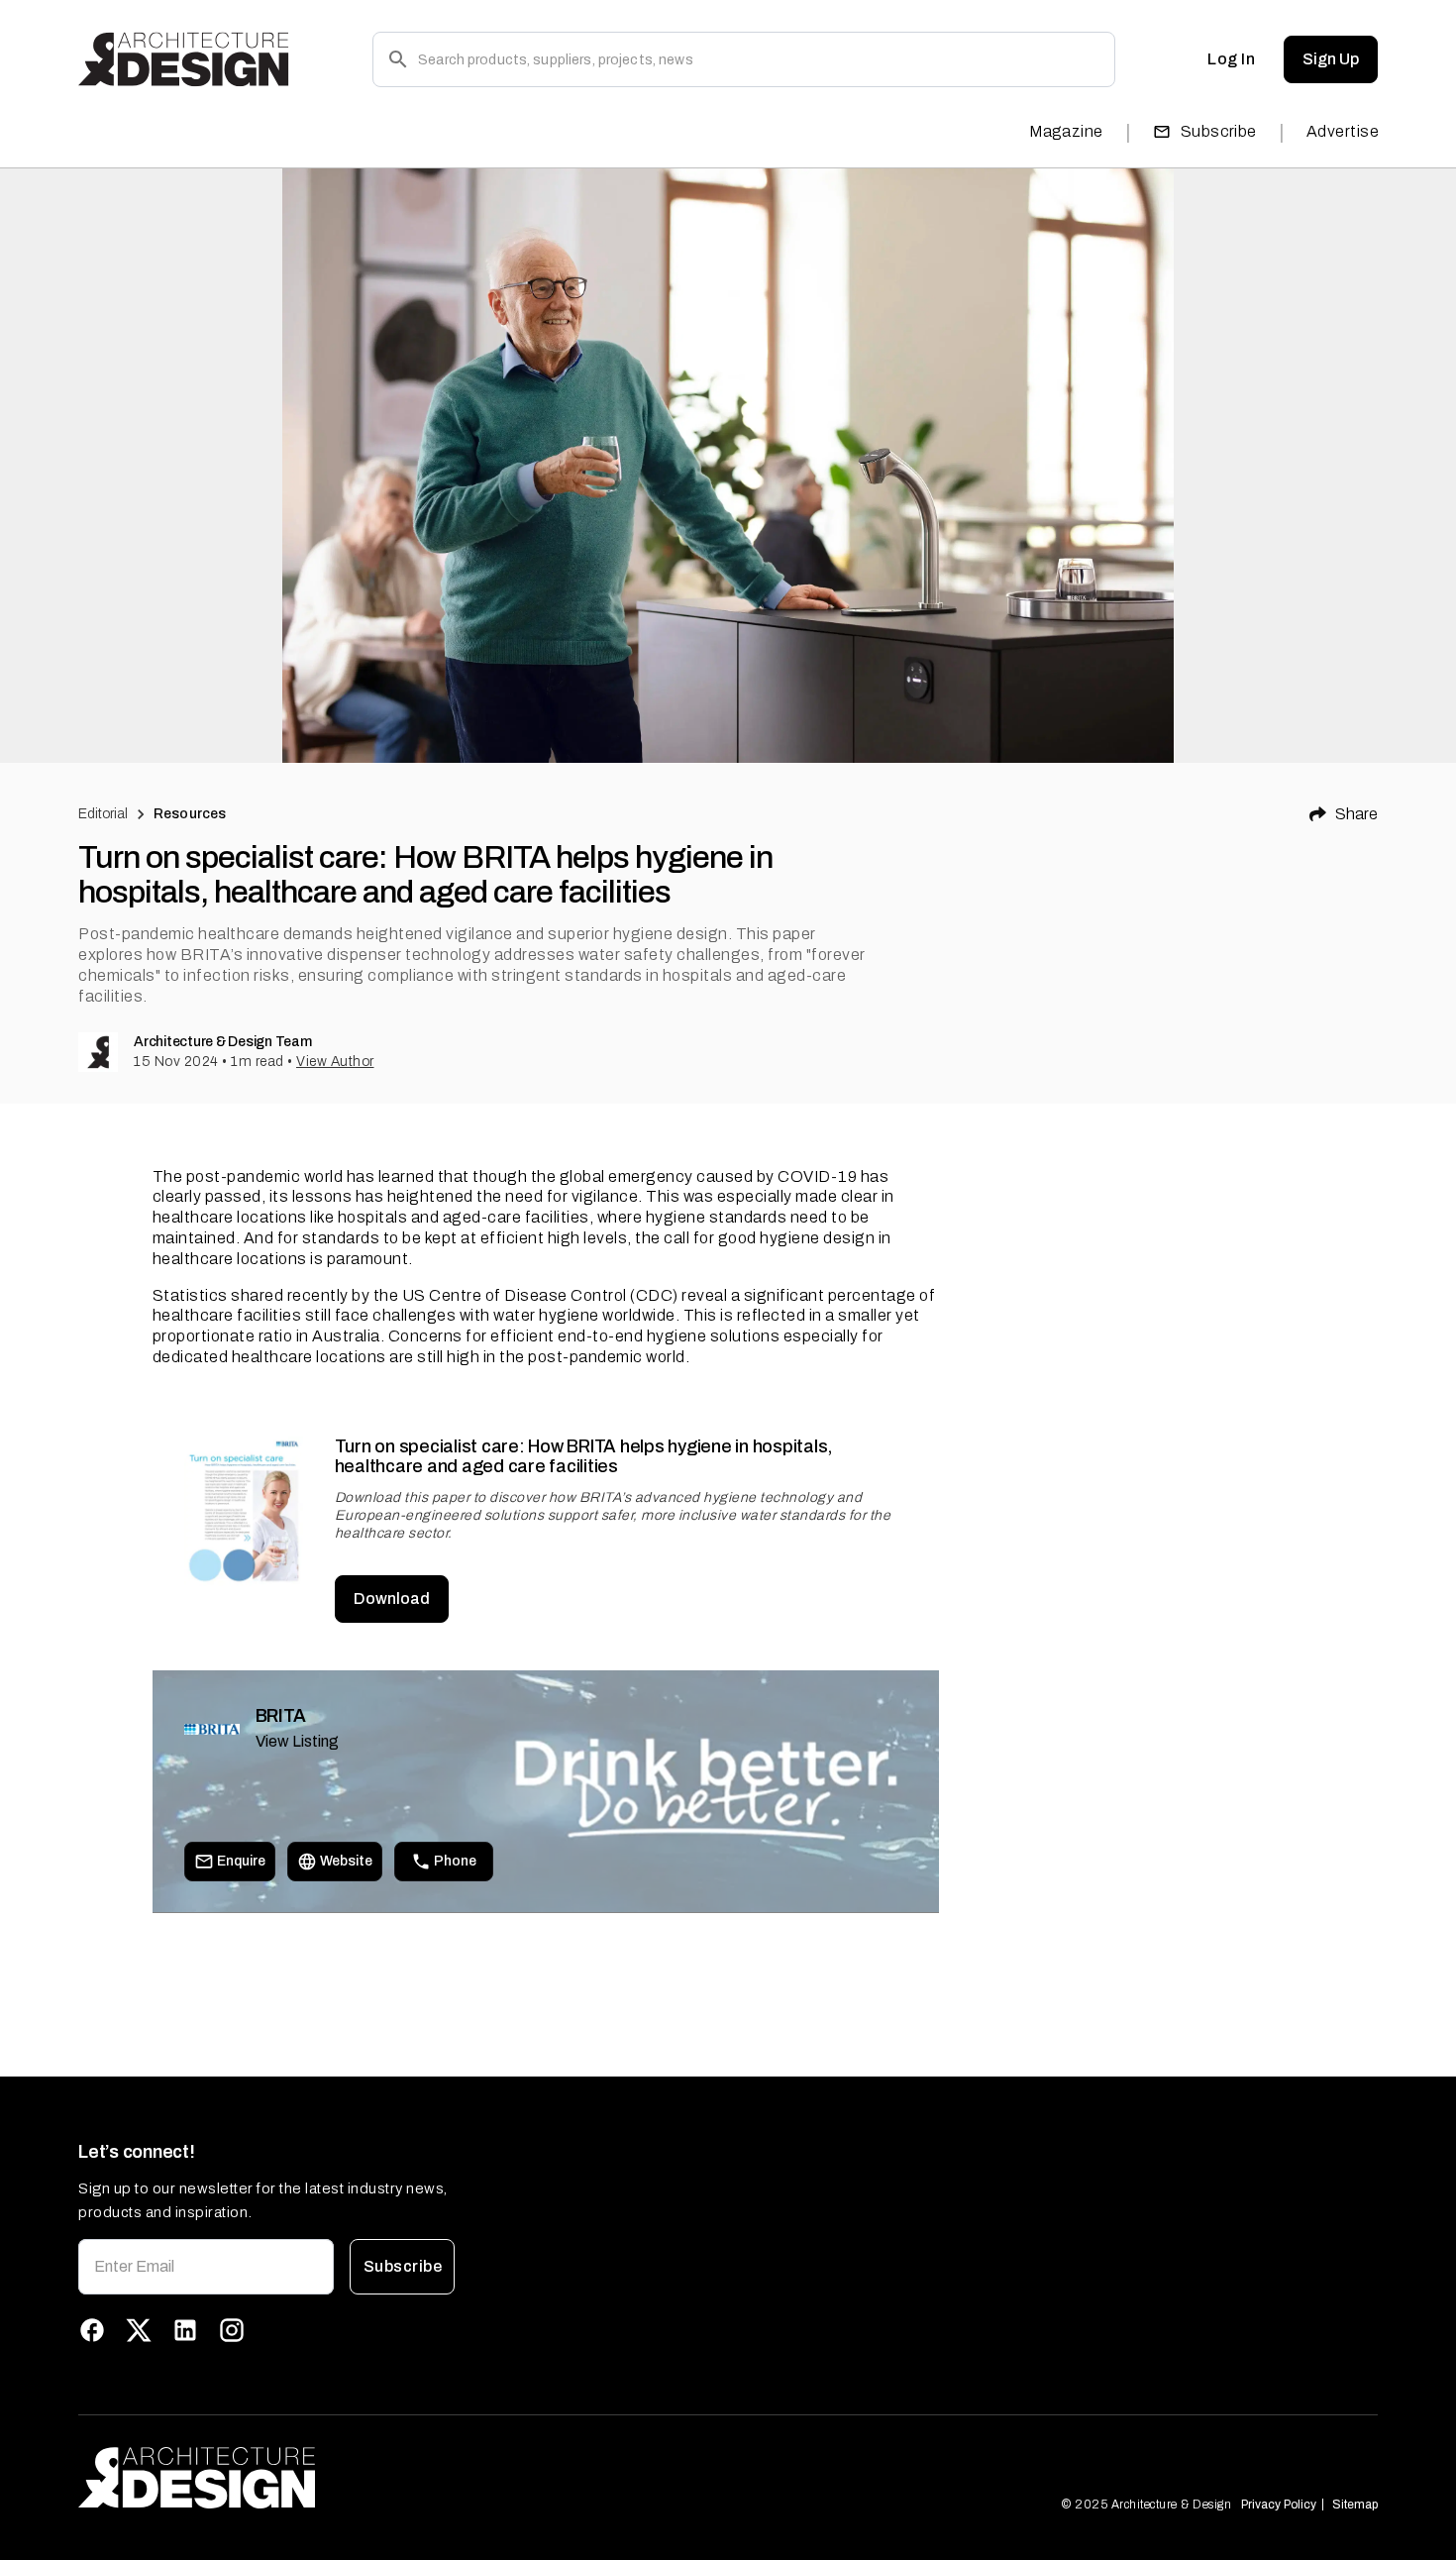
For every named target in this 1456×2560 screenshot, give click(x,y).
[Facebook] (92, 2330)
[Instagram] (232, 2330)
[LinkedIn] (185, 2330)
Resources (190, 814)
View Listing (297, 1741)
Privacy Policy (1279, 2505)
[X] (139, 2330)
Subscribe (1219, 131)
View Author (335, 1062)
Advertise (1343, 131)
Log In (1231, 59)
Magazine (1066, 131)
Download (392, 1599)
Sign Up (1331, 59)
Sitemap (1355, 2505)
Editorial (103, 814)
